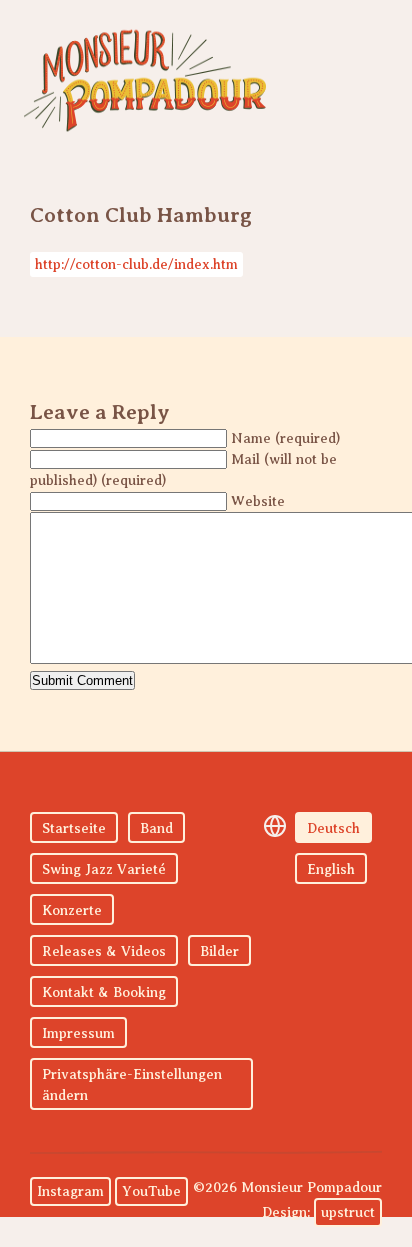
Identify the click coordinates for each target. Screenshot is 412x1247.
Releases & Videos (104, 951)
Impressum (78, 1033)
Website (258, 501)
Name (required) (285, 438)
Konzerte (72, 910)
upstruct (348, 1212)
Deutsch (333, 828)
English (331, 869)
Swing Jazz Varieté (104, 869)
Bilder (219, 951)
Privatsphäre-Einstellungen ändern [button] (132, 1085)
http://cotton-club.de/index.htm (136, 264)
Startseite (74, 828)
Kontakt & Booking (104, 992)
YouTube (151, 1191)
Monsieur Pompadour (145, 80)
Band (156, 828)
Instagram (70, 1191)
